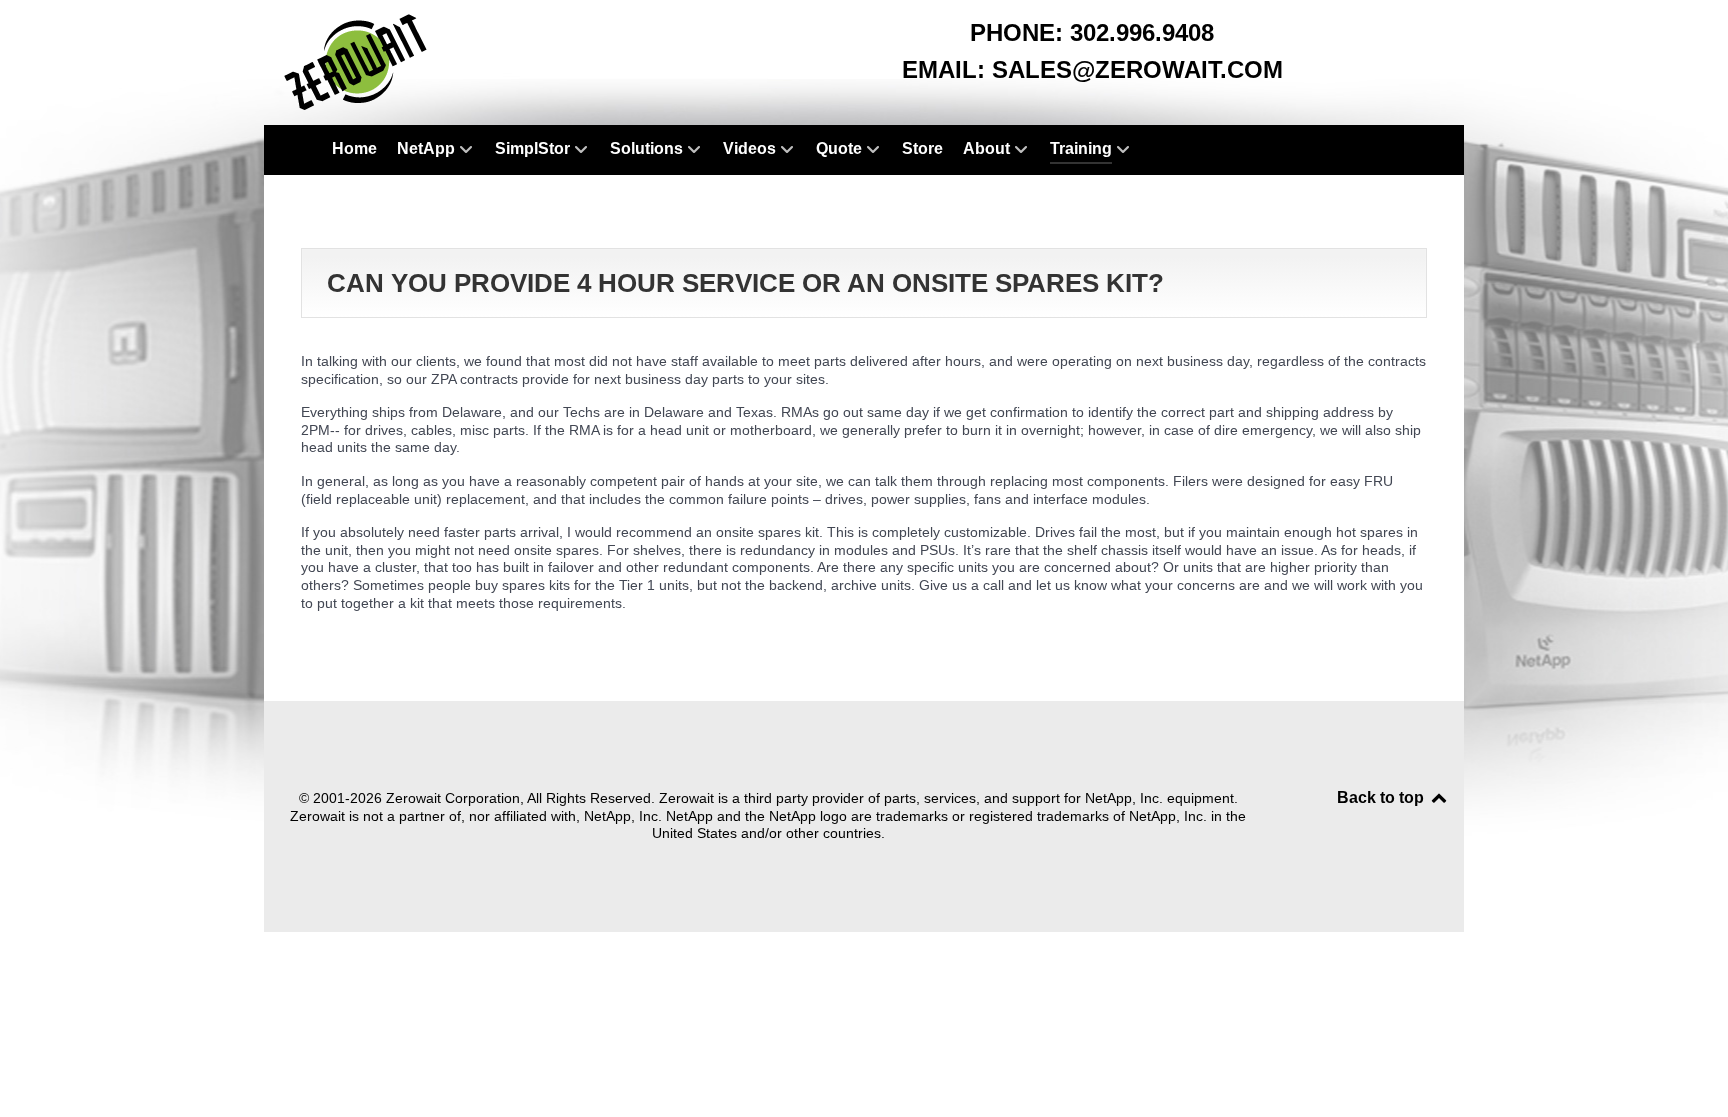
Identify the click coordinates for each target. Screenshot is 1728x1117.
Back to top (1382, 797)
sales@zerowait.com (1137, 69)
